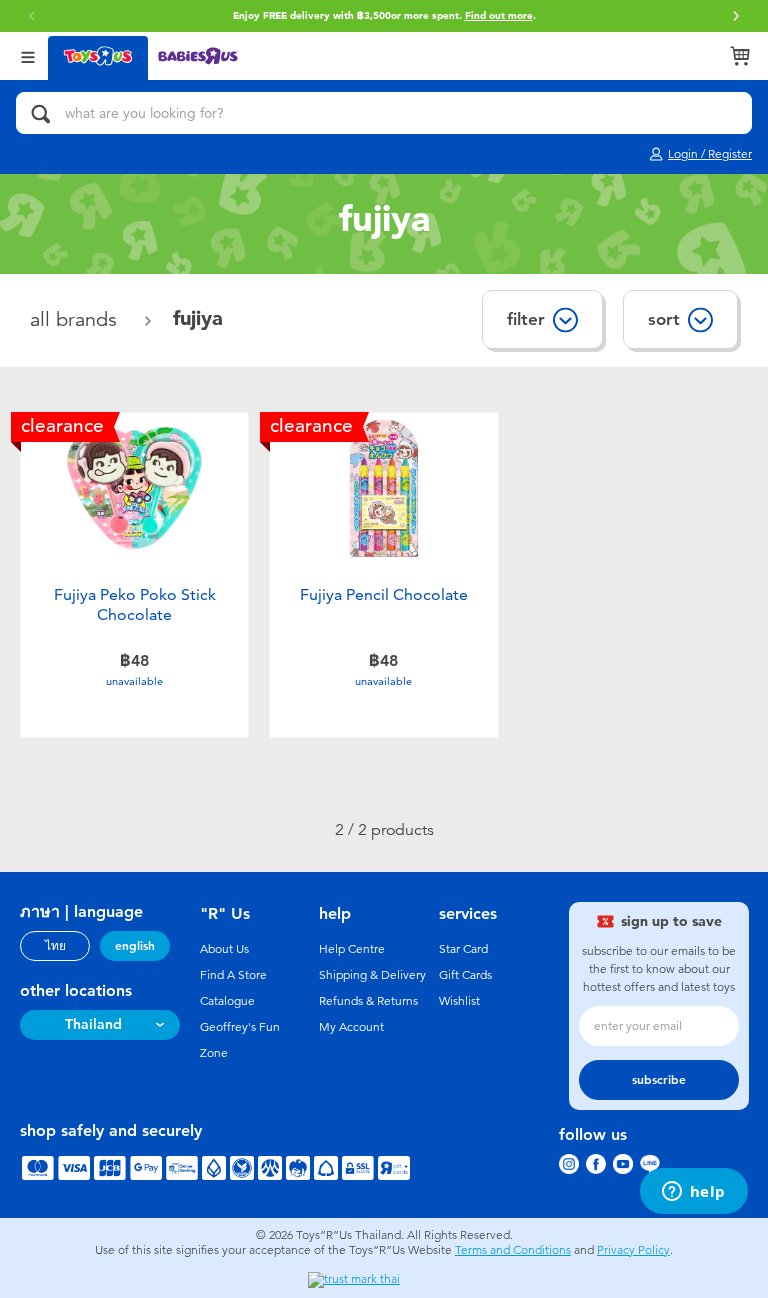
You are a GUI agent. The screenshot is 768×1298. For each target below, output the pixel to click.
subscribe (659, 1080)
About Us (224, 949)
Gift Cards (465, 975)
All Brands (76, 319)
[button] (736, 16)
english (135, 946)
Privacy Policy (633, 1250)
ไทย (55, 946)
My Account (351, 1027)
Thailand (93, 1024)
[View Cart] (740, 56)
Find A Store (233, 975)
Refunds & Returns (368, 1001)
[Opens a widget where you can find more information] (693, 1193)
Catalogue (227, 1001)
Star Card (463, 949)
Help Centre (352, 949)
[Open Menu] (28, 55)
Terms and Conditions (513, 1250)
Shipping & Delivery (372, 975)
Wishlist (459, 1001)
